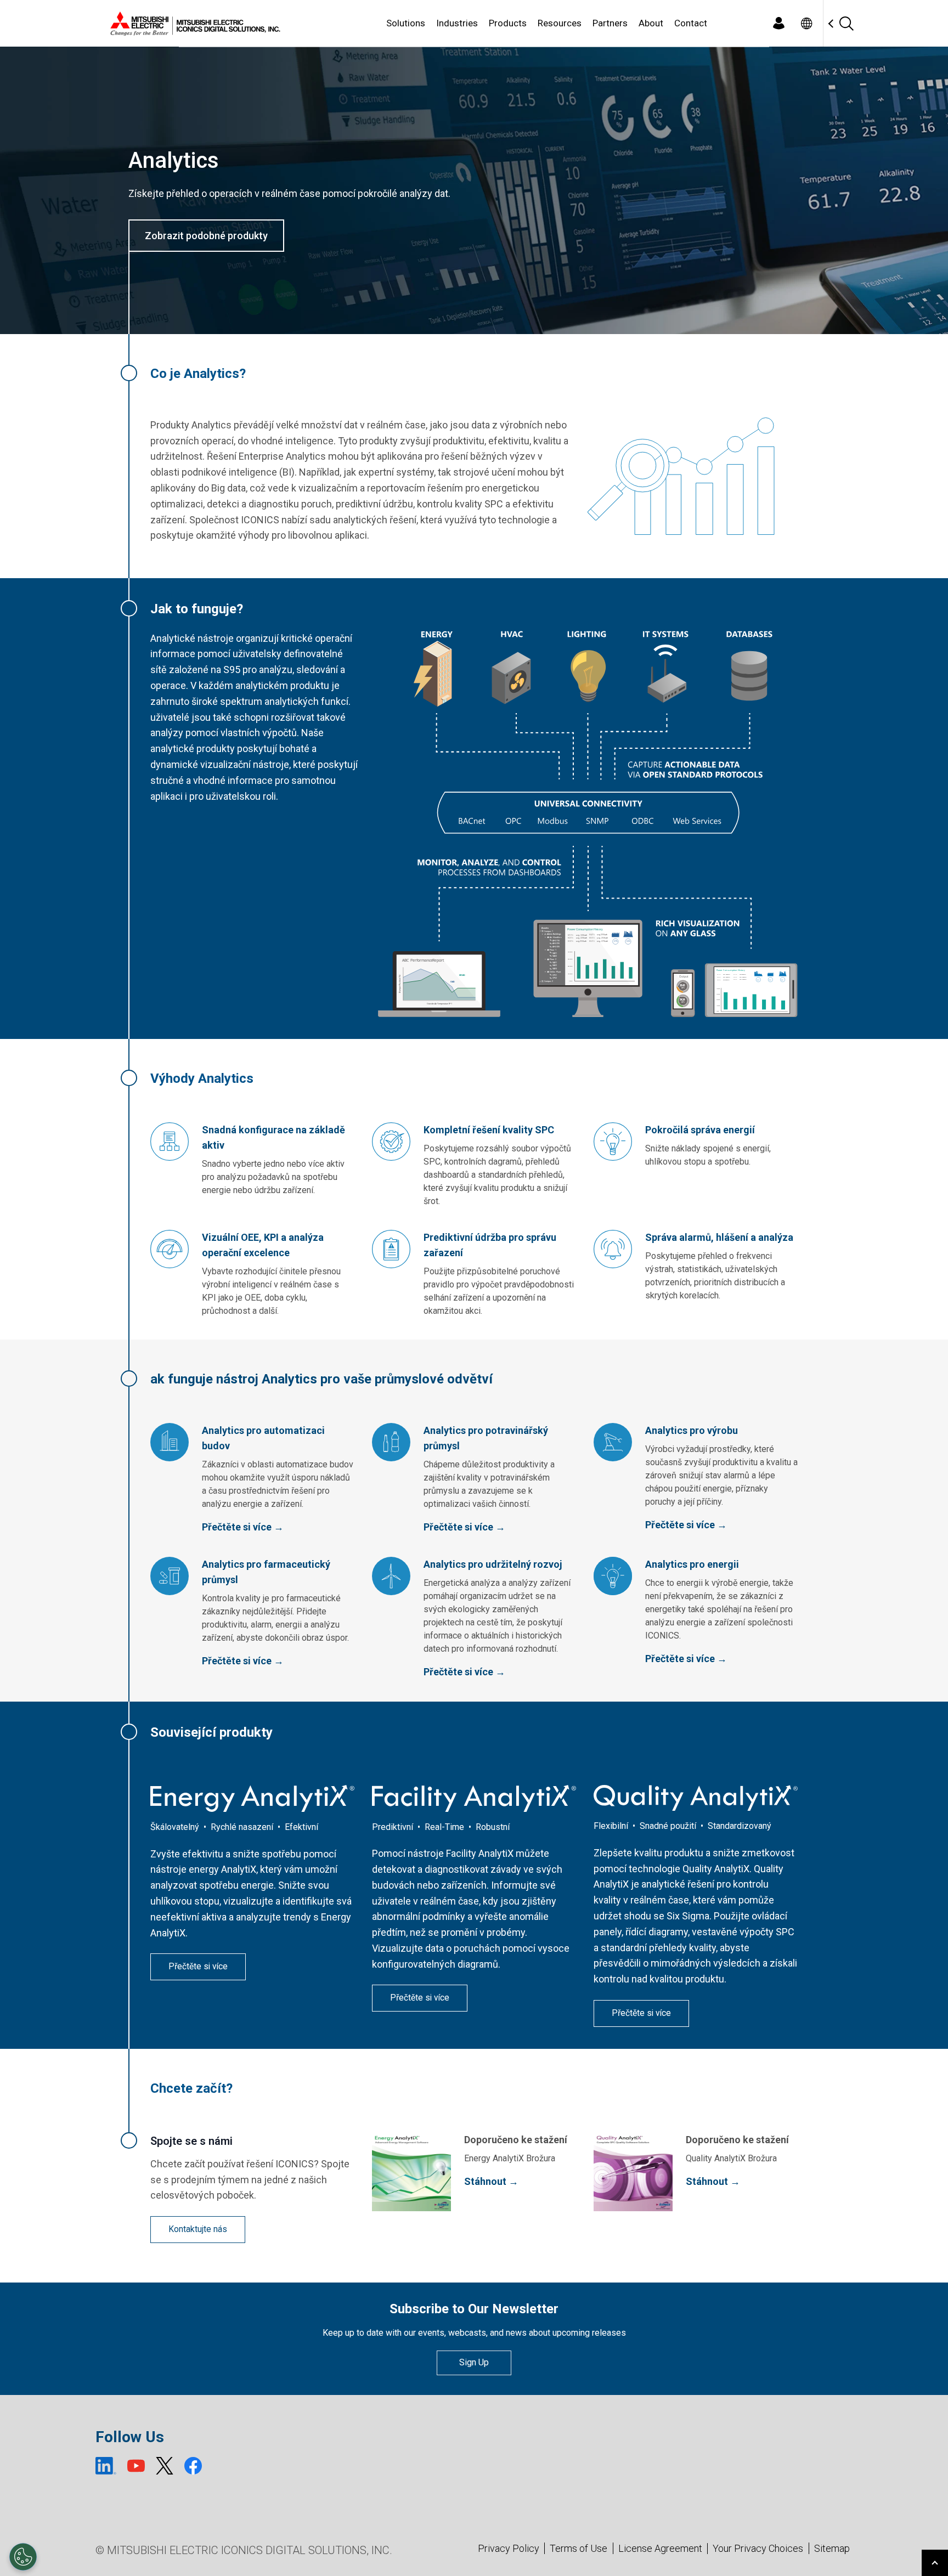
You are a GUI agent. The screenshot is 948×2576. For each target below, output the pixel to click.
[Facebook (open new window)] (193, 2466)
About (651, 23)
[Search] (846, 23)
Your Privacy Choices (758, 2549)
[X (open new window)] (165, 2466)
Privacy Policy (509, 2548)
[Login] (778, 23)
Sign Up (474, 2362)
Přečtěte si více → (243, 1527)
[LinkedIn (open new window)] (106, 2466)
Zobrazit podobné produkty (206, 236)
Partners (610, 23)
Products (508, 23)
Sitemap (832, 2548)
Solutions (406, 23)
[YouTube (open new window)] (136, 2466)
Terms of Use (579, 2548)
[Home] (193, 24)
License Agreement (660, 2548)
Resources (560, 23)
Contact (691, 23)
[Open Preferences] (23, 2557)
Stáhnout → (491, 2181)
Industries (457, 23)
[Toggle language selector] (806, 23)
